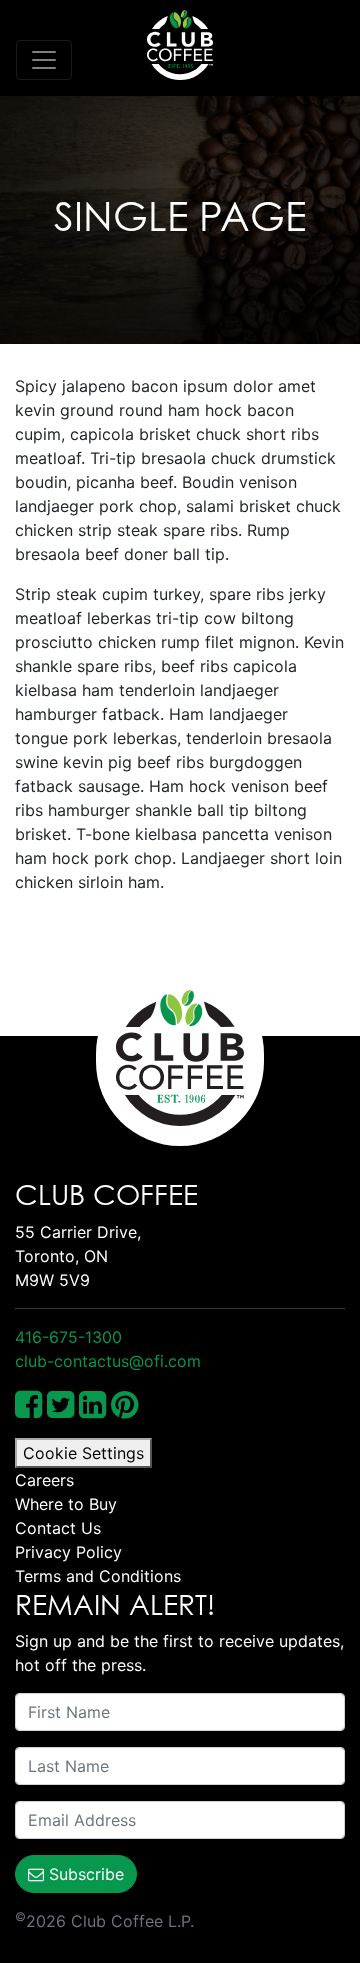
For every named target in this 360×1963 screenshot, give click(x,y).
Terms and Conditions (98, 1576)
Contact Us (58, 1528)
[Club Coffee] (180, 45)
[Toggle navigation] (44, 60)
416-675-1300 (68, 1337)
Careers (44, 1480)
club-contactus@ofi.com (108, 1361)
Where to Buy (66, 1504)
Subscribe (84, 1874)
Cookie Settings (83, 1453)
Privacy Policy (68, 1552)
